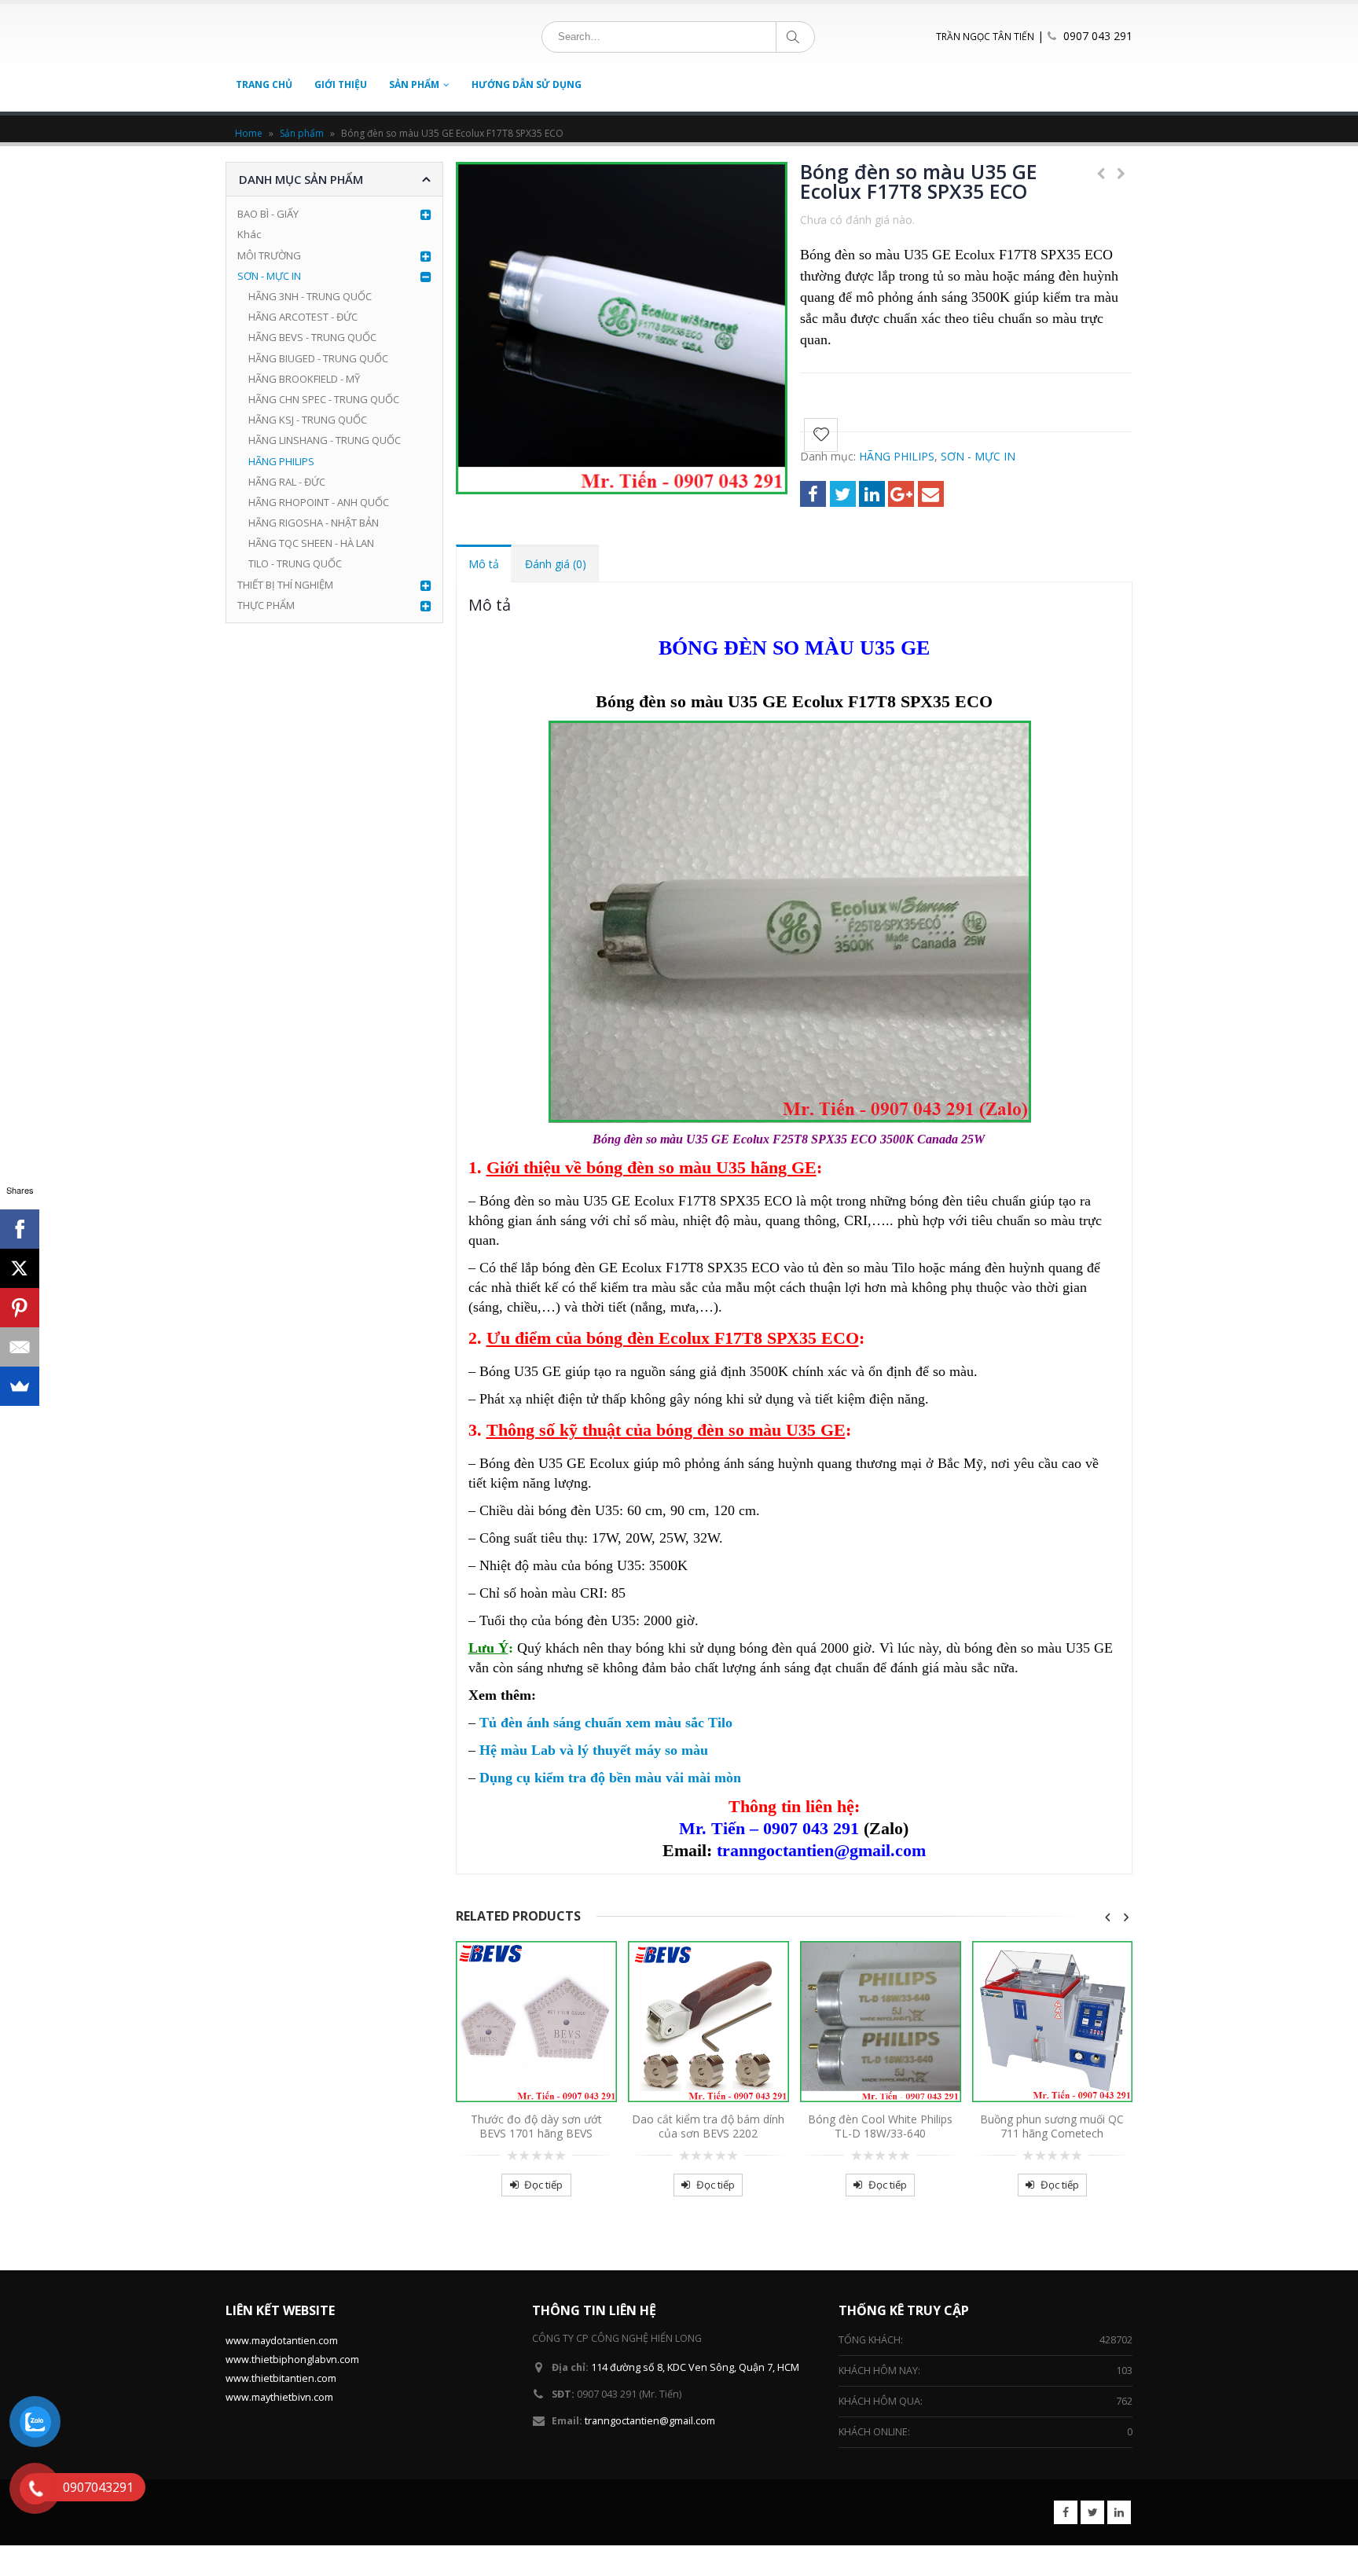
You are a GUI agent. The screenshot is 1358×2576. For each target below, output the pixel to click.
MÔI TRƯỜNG (269, 255)
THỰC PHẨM (266, 605)
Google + (901, 494)
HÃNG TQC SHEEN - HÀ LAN (311, 543)
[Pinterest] (20, 1308)
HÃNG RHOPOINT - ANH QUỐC (319, 502)
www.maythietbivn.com (279, 2397)
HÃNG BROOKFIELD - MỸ (304, 379)
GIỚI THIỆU (341, 84)
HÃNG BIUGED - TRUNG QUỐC (318, 358)
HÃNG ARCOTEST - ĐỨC (303, 317)
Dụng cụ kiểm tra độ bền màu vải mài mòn (610, 1778)
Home (249, 133)
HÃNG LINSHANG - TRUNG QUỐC (325, 440)
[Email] (20, 1347)
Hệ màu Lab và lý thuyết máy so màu (596, 1750)
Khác (249, 234)
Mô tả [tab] (484, 564)
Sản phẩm (302, 133)
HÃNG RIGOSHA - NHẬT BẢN (314, 523)
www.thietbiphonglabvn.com (292, 2359)
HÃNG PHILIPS (897, 456)
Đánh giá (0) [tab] (556, 564)
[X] (20, 1268)
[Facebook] (20, 1229)
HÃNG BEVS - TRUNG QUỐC (312, 337)
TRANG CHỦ (264, 84)
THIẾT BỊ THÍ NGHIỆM (285, 585)
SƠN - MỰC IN (978, 456)
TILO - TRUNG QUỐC (295, 563)
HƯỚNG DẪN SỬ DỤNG (527, 84)
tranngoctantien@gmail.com (650, 2421)
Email (931, 494)
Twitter (843, 494)
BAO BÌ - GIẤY (268, 214)
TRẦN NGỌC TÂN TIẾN (985, 37)
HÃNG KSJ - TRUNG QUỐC (308, 420)
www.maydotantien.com (282, 2341)
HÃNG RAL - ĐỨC (287, 482)
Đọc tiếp (543, 2185)
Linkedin (1119, 2512)
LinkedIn (872, 494)
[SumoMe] (20, 1386)
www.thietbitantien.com (281, 2378)
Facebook (813, 494)
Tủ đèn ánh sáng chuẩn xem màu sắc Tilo (606, 1723)
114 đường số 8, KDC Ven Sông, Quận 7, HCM (695, 2367)
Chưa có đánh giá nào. (857, 220)
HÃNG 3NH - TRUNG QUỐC (310, 296)
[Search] (796, 37)
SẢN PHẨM (414, 84)
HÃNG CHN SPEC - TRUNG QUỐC (324, 399)
